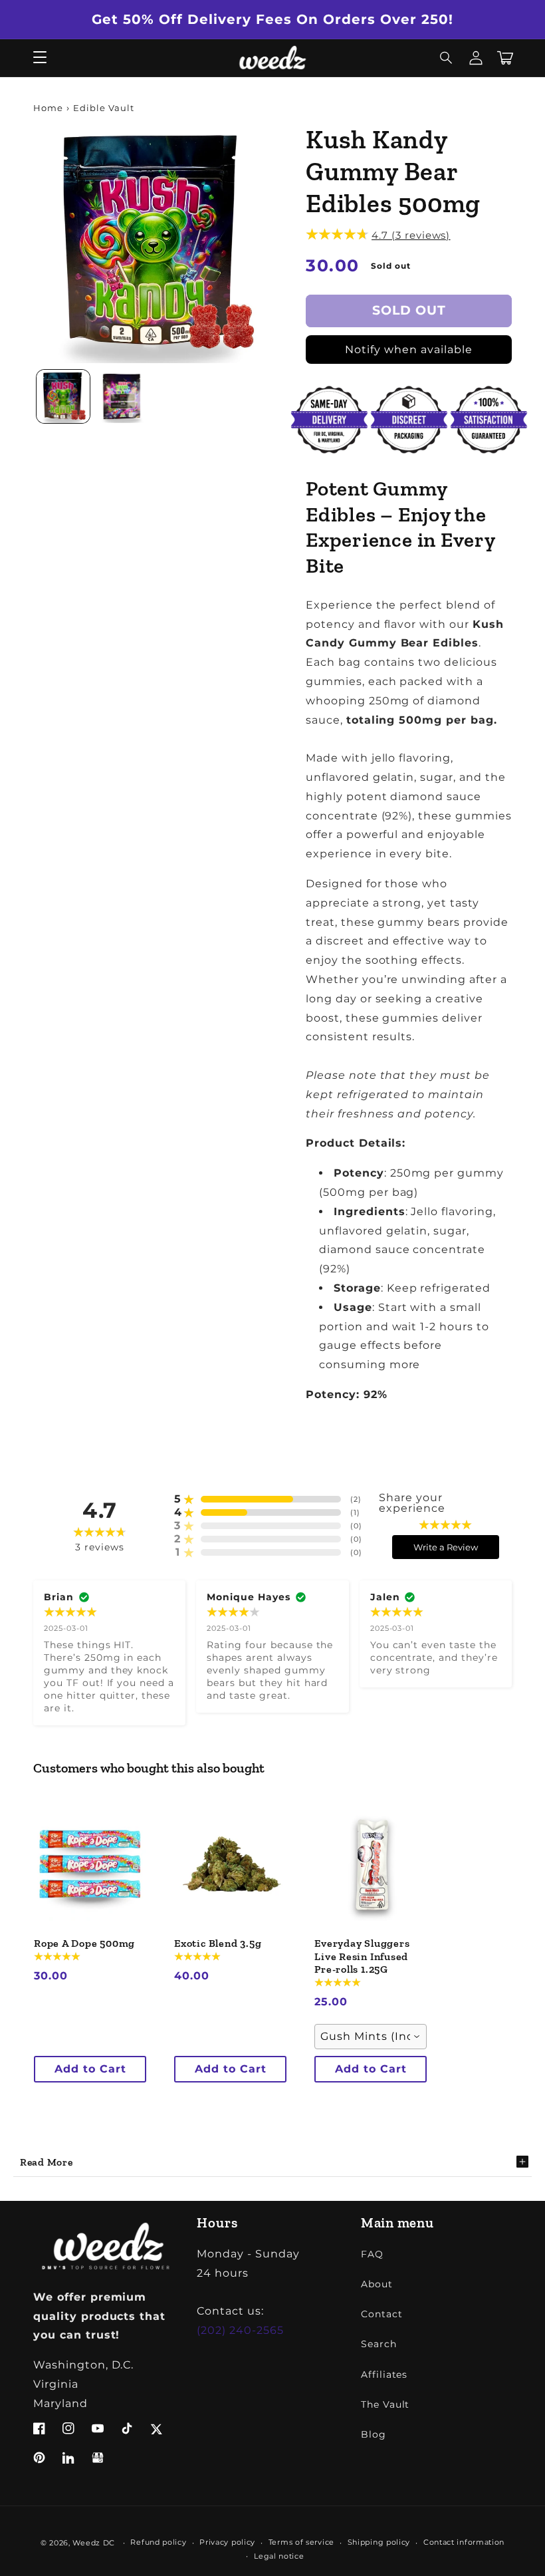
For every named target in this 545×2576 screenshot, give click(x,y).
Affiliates (384, 2374)
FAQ (372, 2254)
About (377, 2284)
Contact (382, 2314)
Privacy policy (227, 2542)
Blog (374, 2434)
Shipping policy (379, 2542)
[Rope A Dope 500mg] (90, 1865)
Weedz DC (94, 2543)
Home (48, 108)
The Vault (385, 2404)
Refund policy (158, 2542)
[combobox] (371, 2037)
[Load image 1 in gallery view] (63, 396)
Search (379, 2344)
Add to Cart (90, 2069)
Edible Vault (104, 108)
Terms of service (301, 2542)
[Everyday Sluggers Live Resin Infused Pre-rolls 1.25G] (371, 1865)
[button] (447, 58)
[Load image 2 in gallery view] (123, 396)
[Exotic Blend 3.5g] (230, 1865)
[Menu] (40, 58)
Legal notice (279, 2556)
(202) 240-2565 (240, 2330)
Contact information (464, 2542)
